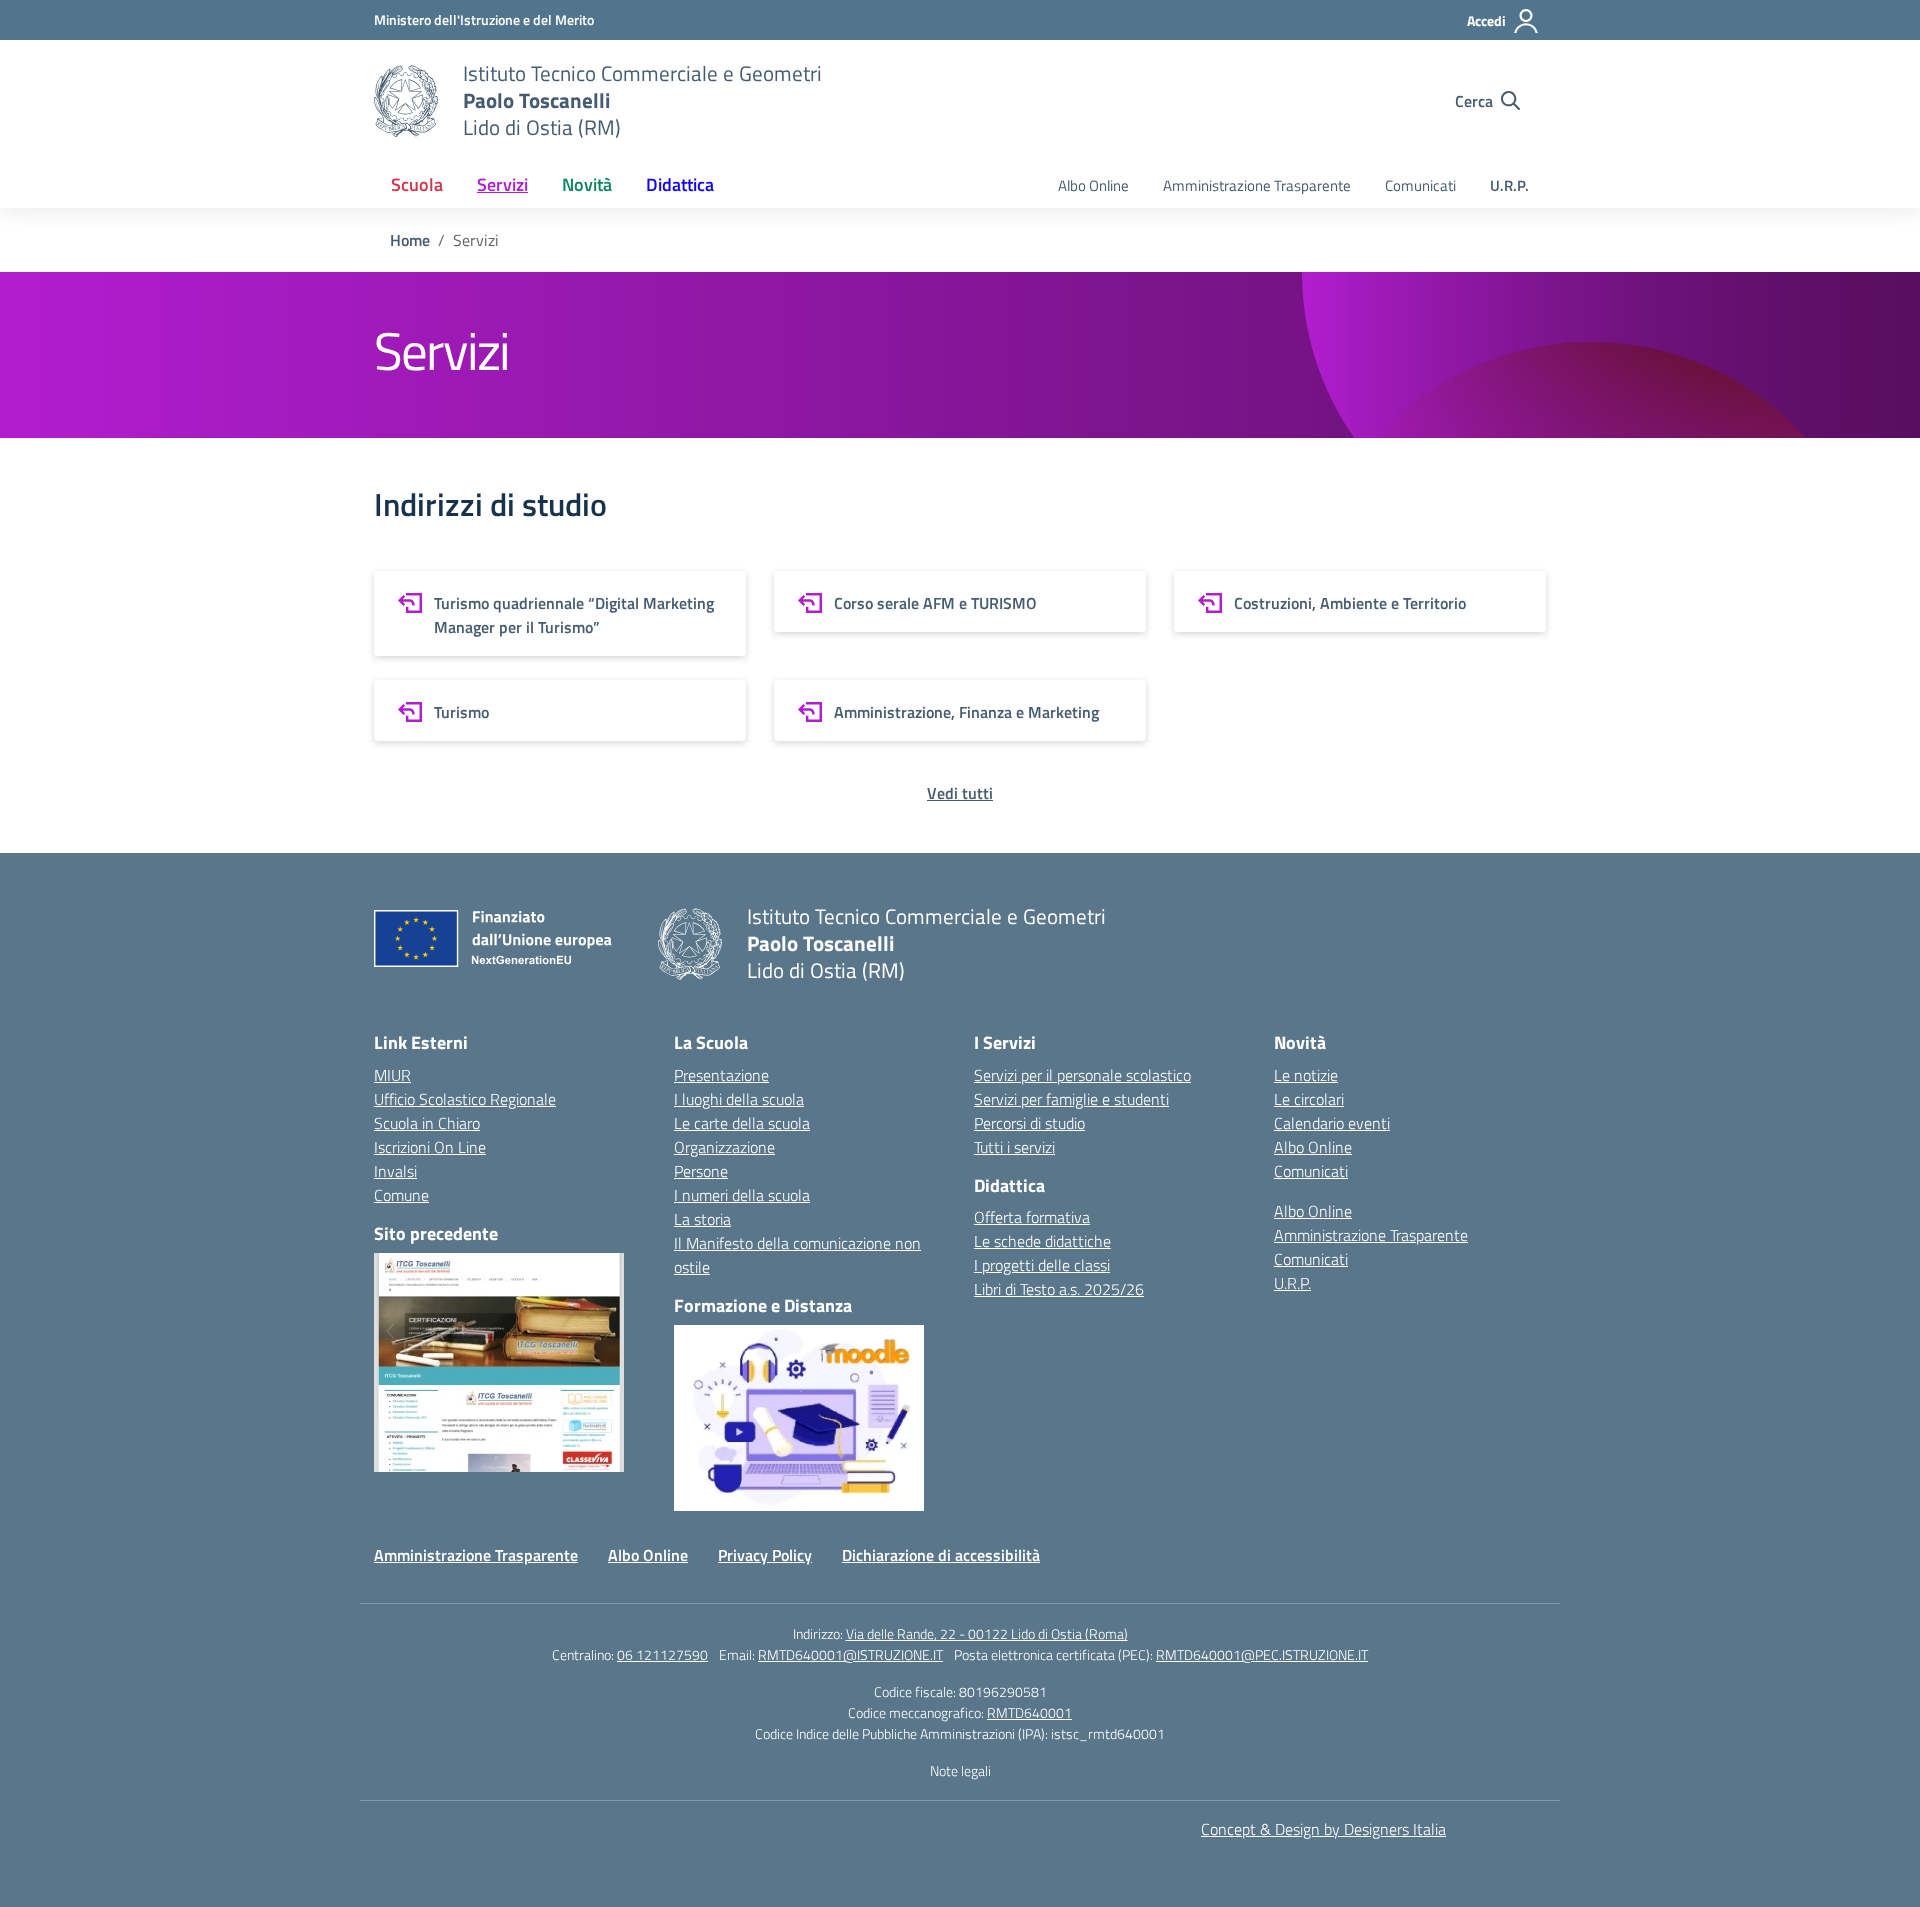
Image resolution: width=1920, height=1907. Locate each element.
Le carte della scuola (742, 1123)
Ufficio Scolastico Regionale (465, 1099)
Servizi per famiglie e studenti (1071, 1099)
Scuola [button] (417, 184)
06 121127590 (662, 1654)
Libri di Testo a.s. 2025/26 (1059, 1289)
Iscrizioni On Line (430, 1147)
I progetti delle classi (1042, 1265)
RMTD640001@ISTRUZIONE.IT (850, 1654)
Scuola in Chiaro (427, 1123)
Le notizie (1306, 1075)
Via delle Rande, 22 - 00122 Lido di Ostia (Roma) (987, 1633)
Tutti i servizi (1014, 1147)
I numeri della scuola (742, 1195)
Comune (401, 1195)
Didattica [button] (680, 184)
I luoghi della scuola (739, 1099)
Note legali (960, 1770)
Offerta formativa (1032, 1217)
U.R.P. (1509, 185)
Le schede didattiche (1042, 1241)
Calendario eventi (1332, 1123)
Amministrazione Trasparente (1257, 185)
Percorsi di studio (1029, 1123)
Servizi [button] (502, 184)
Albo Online (1093, 185)
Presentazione (721, 1075)
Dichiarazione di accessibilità (941, 1555)
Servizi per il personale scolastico (1082, 1075)
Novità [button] (587, 184)
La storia (702, 1219)
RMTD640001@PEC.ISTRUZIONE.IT (1262, 1654)
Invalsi (395, 1171)
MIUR (392, 1075)
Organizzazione (724, 1147)
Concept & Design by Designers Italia (1323, 1829)
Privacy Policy (765, 1555)
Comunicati (1420, 185)
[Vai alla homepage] (406, 101)
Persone (701, 1171)
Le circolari (1309, 1099)
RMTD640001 (1029, 1712)
